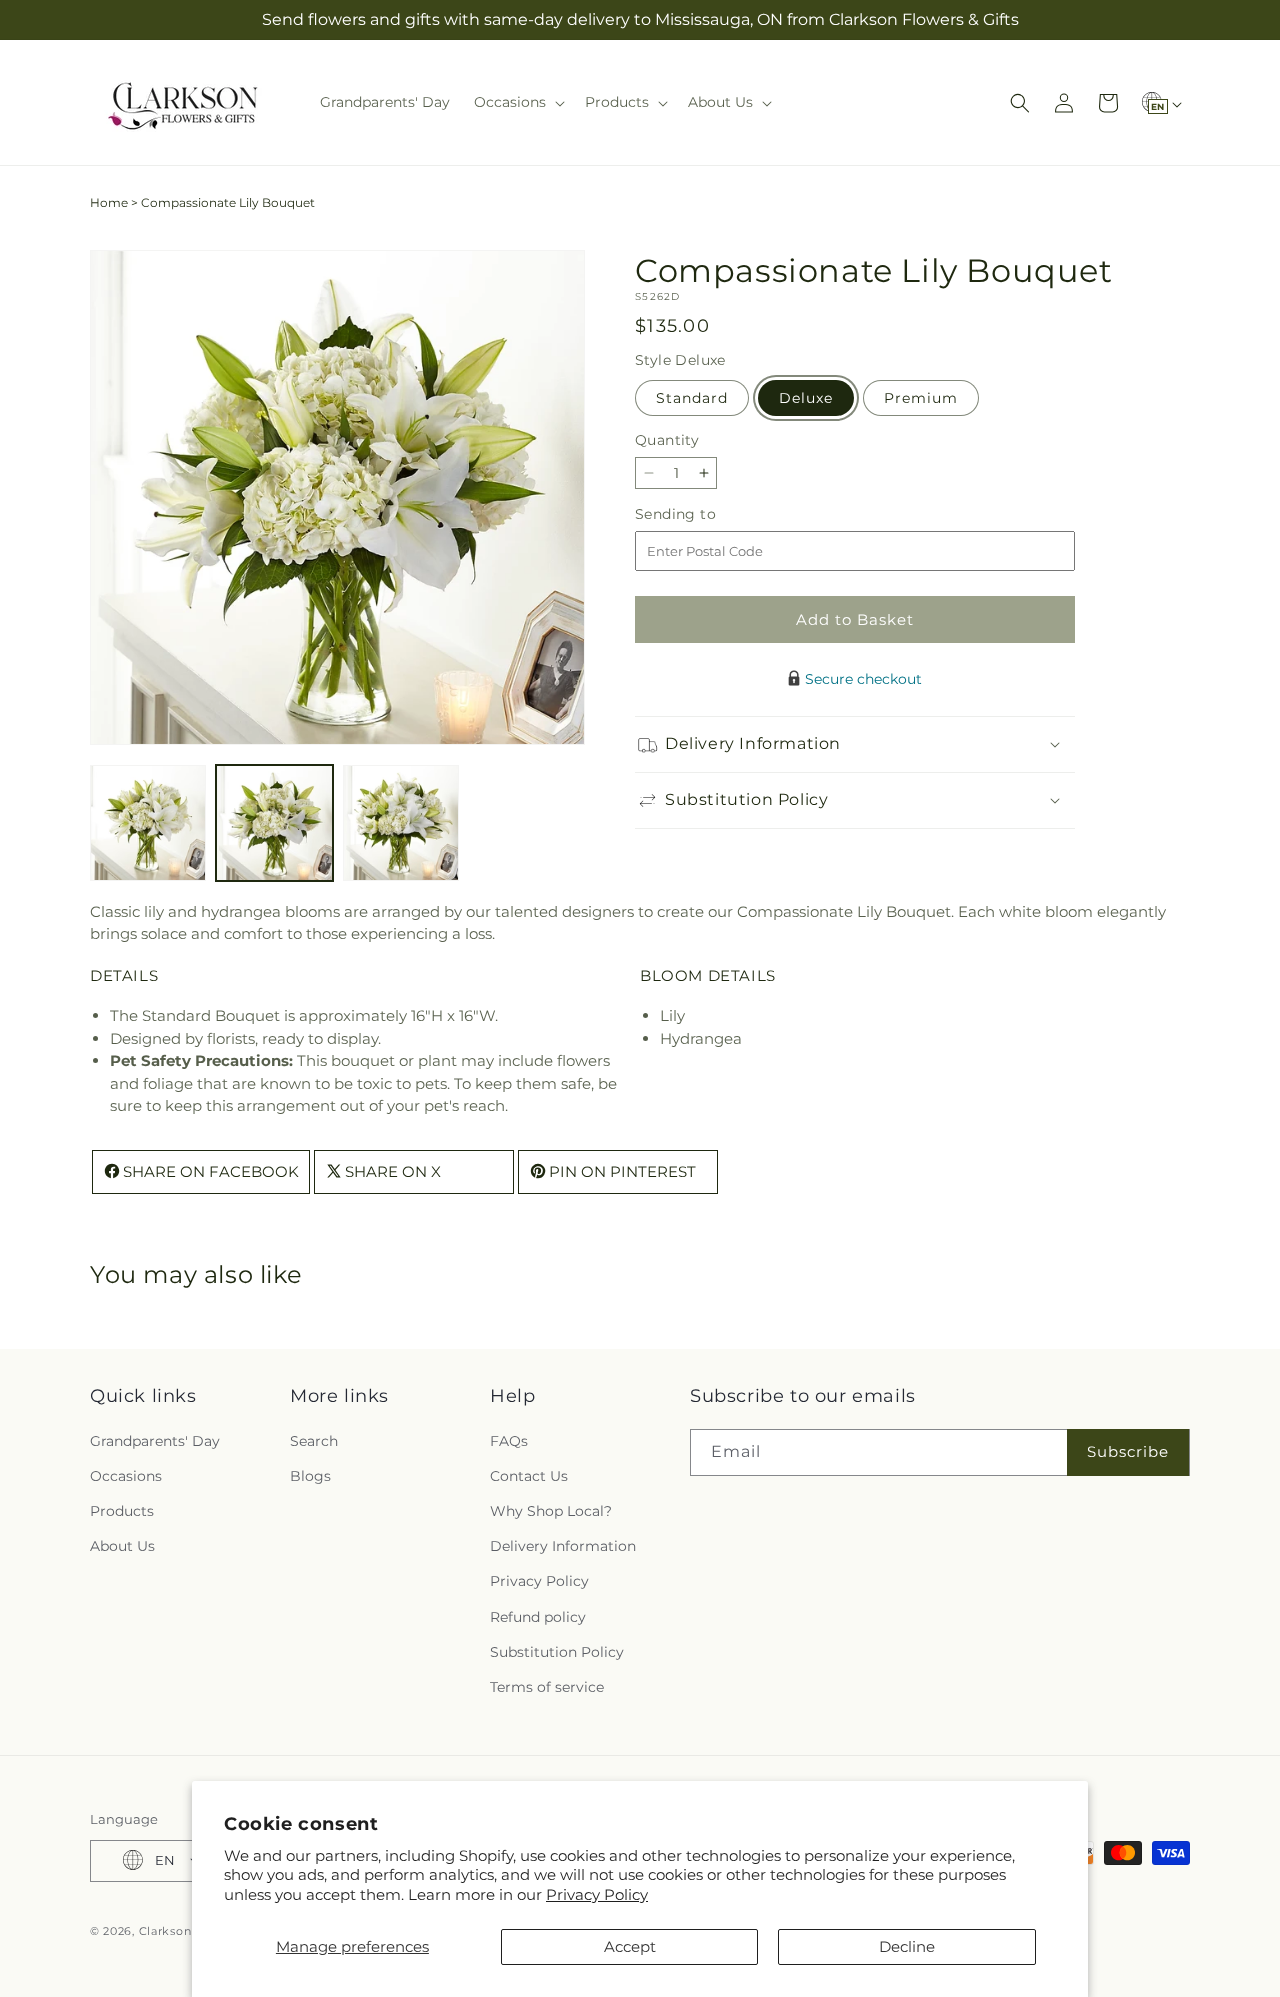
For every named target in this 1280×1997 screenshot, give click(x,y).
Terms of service (547, 1687)
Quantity (667, 440)
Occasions (126, 1475)
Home (109, 202)
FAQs (509, 1440)
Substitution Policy (557, 1651)
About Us (122, 1546)
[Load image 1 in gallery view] (148, 823)
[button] (517, 102)
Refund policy (538, 1616)
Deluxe (806, 398)
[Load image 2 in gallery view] (274, 823)
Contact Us (529, 1475)
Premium (921, 398)
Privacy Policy (597, 1894)
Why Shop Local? (551, 1511)
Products (122, 1511)
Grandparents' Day (155, 1440)
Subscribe (1128, 1451)
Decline (907, 1946)
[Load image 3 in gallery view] (401, 823)
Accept (630, 1946)
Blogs (310, 1475)
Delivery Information (563, 1546)
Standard (692, 398)
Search (314, 1440)
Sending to (705, 514)
